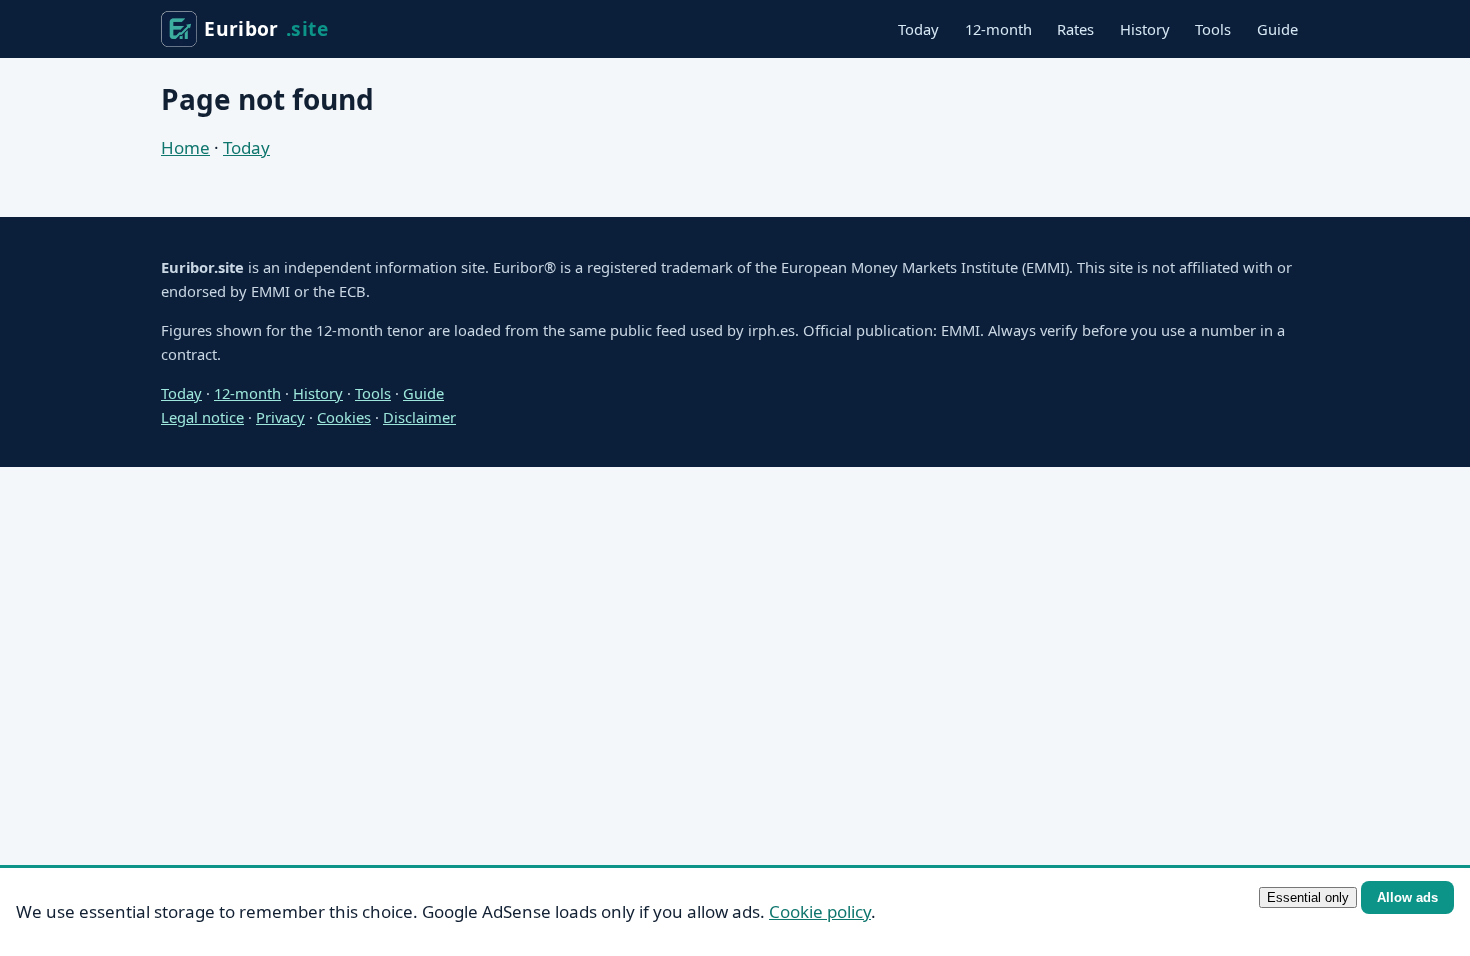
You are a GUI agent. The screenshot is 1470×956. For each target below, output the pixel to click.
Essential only (1308, 897)
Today (918, 29)
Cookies (344, 417)
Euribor (266, 28)
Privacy (280, 417)
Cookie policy (820, 911)
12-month (998, 29)
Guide (1277, 29)
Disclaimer (419, 417)
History (1145, 29)
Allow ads (1407, 897)
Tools (1213, 29)
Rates (1075, 29)
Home (185, 147)
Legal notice (202, 417)
